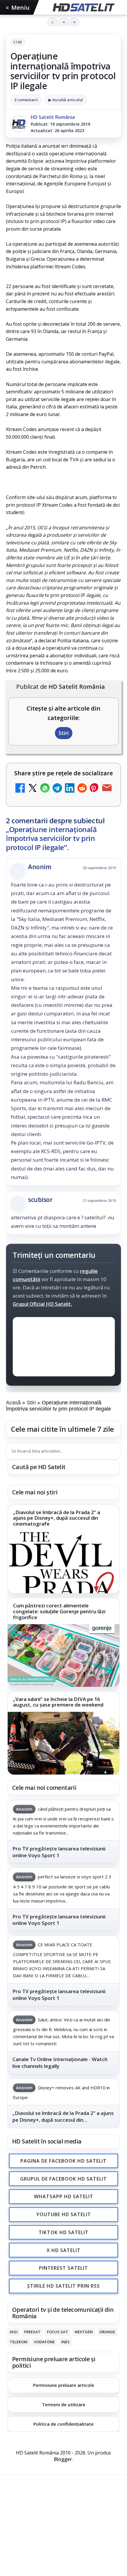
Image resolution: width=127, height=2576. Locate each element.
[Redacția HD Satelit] (19, 124)
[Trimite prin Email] (107, 789)
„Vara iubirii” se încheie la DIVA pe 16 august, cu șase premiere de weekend (58, 1702)
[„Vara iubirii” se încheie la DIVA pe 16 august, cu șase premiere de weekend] (63, 1743)
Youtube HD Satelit (64, 2214)
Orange (107, 2332)
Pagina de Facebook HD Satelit (63, 2161)
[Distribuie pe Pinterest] (95, 789)
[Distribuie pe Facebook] (20, 789)
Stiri (18, 42)
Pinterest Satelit (63, 2268)
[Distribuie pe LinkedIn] (70, 789)
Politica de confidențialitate (63, 2424)
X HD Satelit (64, 2250)
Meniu (18, 8)
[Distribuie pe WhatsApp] (45, 789)
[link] (63, 1549)
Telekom (19, 2341)
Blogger (63, 2459)
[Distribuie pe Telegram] (57, 789)
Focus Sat (58, 2332)
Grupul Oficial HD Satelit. (42, 1304)
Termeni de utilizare (64, 2404)
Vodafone (44, 2341)
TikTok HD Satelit (64, 2232)
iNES (65, 2341)
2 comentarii (26, 100)
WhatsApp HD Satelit (64, 2196)
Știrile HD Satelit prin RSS (63, 2286)
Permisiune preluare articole (64, 2385)
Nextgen (84, 2332)
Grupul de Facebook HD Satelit (63, 2178)
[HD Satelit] (83, 7)
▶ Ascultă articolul (66, 100)
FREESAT (32, 2332)
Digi (14, 2332)
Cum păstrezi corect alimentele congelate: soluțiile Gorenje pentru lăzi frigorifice (59, 1611)
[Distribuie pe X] (32, 789)
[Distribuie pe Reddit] (82, 789)
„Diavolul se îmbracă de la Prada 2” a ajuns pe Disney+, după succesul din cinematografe (57, 1518)
